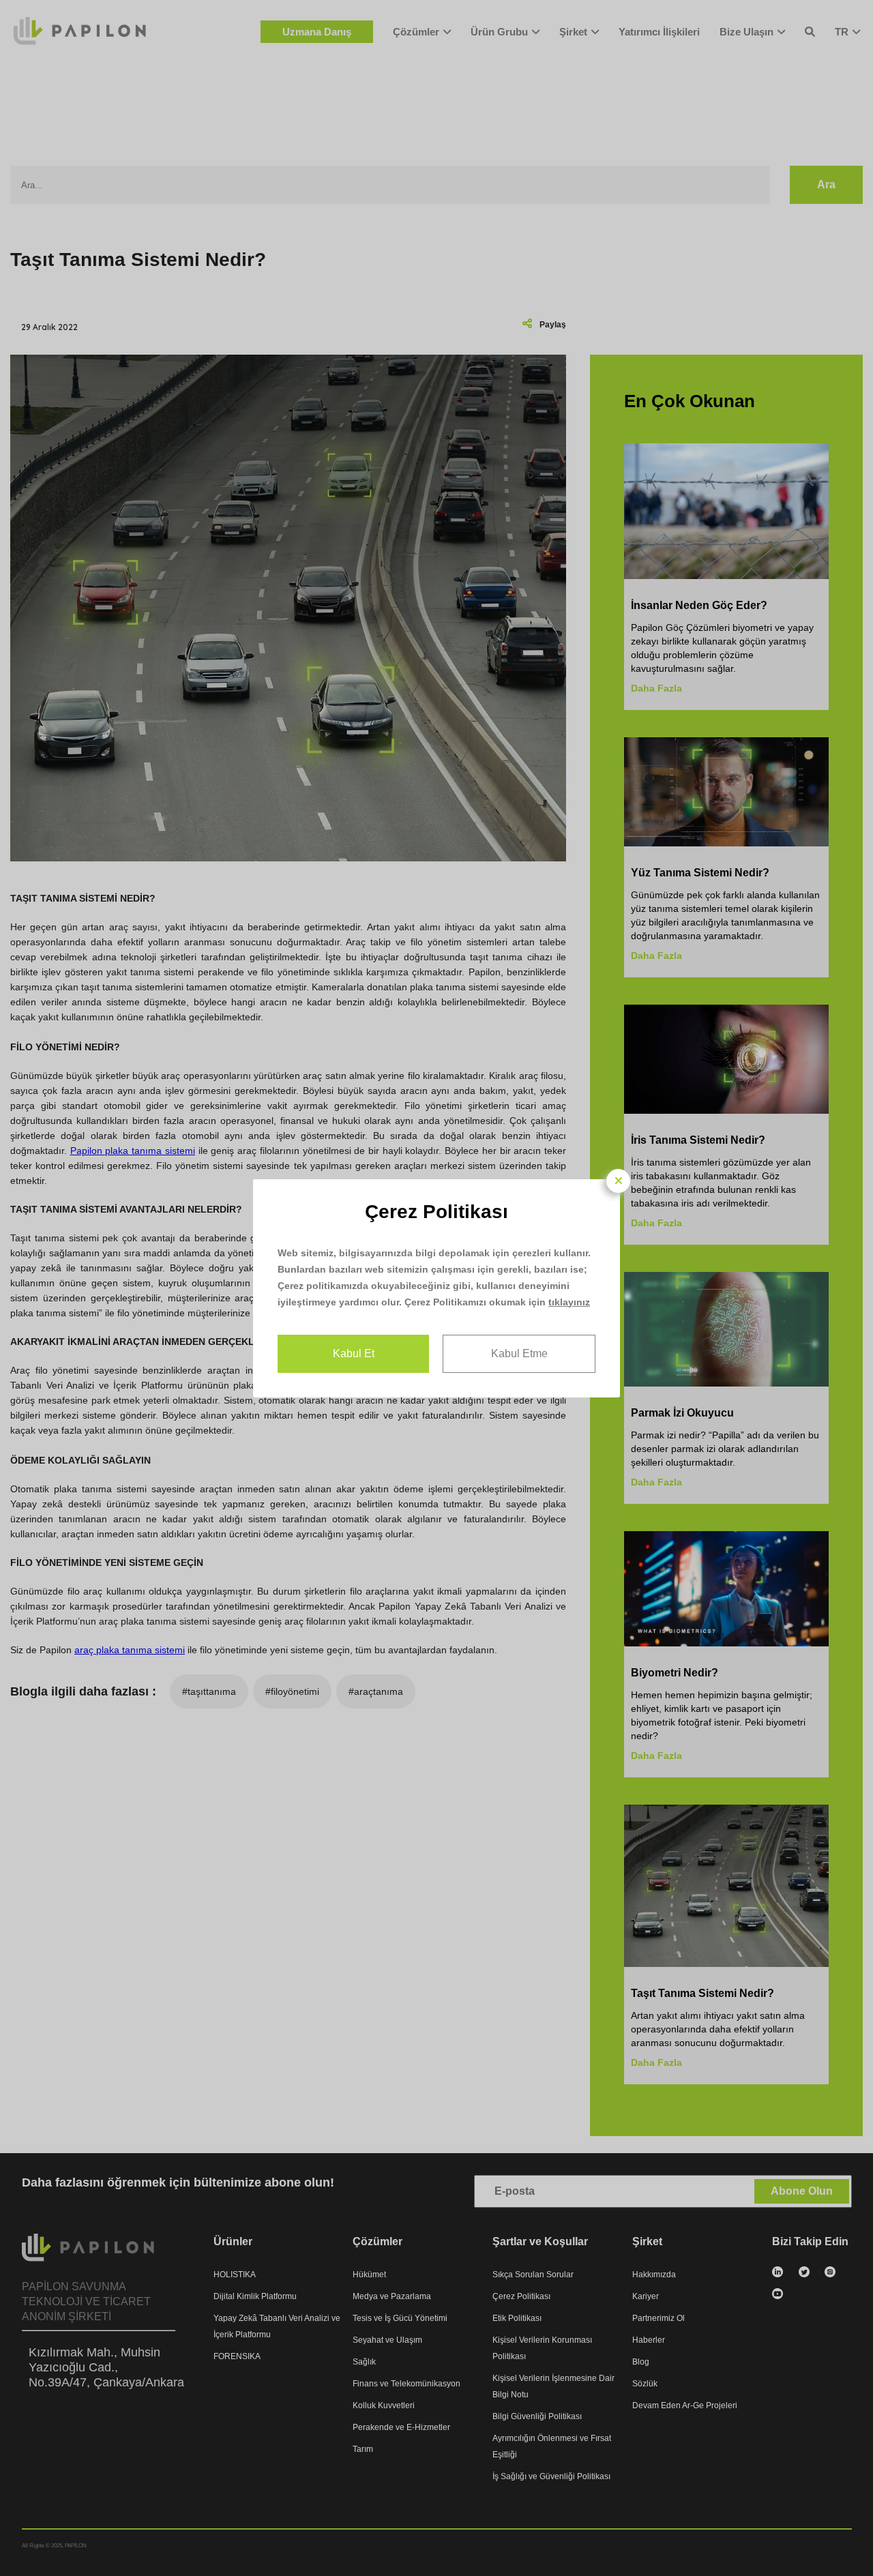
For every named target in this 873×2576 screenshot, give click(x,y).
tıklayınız (569, 1302)
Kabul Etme (519, 1353)
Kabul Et (354, 1353)
